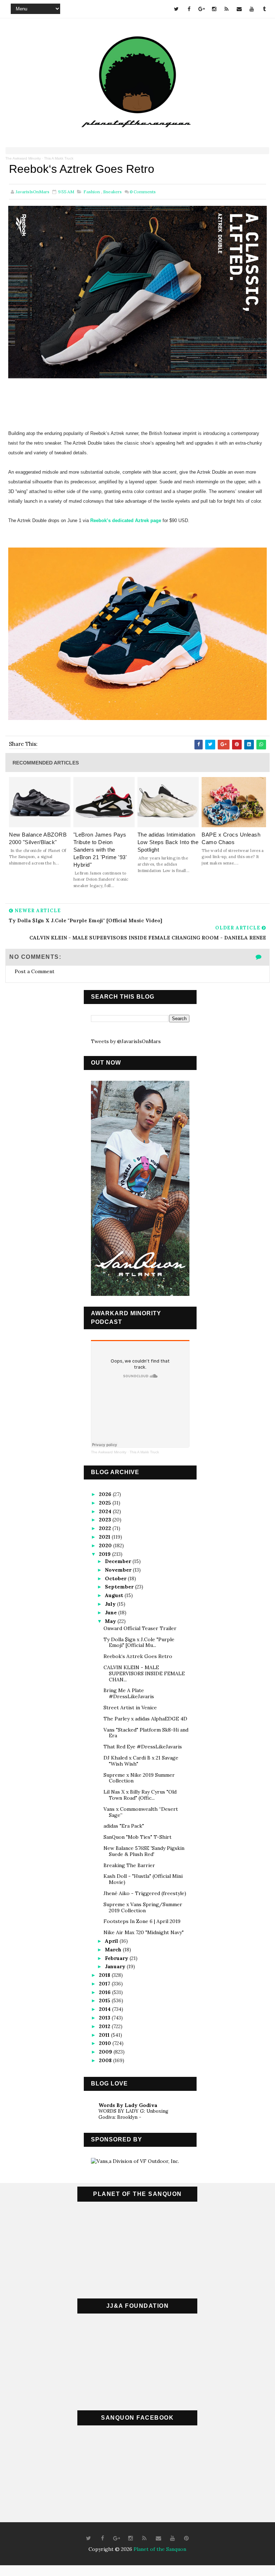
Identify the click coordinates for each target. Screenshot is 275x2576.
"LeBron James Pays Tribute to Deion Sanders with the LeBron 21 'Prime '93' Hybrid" (100, 850)
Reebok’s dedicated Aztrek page (126, 520)
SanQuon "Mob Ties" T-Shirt (137, 1837)
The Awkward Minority (23, 158)
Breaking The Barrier (129, 1865)
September (120, 1587)
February (117, 1958)
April (112, 1941)
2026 (106, 1494)
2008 (106, 2060)
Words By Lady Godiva (128, 2105)
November (119, 1570)
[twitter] (177, 9)
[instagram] (214, 9)
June (112, 1613)
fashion (92, 192)
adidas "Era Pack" (124, 1826)
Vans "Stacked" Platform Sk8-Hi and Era (146, 1733)
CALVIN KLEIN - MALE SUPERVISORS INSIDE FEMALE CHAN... (144, 1673)
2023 (106, 1520)
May (111, 1621)
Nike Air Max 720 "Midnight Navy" (144, 1932)
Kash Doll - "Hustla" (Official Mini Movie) (143, 1879)
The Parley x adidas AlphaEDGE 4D (145, 1719)
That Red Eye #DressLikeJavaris (143, 1747)
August (115, 1595)
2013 (105, 2018)
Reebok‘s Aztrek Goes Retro (138, 1656)
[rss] (227, 9)
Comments (143, 192)
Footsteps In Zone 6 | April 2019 (142, 1921)
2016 (105, 1992)
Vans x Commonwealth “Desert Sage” (141, 1812)
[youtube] (252, 9)
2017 (105, 1984)
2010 (106, 2043)
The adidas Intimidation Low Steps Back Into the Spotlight (168, 842)
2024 (106, 1511)
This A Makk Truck (59, 158)
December (119, 1561)
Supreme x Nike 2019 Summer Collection (139, 1778)
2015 (105, 2000)
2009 (106, 2052)
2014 (105, 2009)
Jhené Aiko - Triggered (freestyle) (145, 1893)
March (114, 1950)
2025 (106, 1503)
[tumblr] (264, 9)
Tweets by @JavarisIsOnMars (126, 1041)
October (116, 1578)
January (116, 1966)
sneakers (112, 192)
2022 (106, 1528)
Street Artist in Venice (130, 1708)
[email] (239, 9)
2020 (106, 1545)
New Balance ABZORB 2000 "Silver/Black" (38, 838)
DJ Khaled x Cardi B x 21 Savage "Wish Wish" (141, 1761)
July (111, 1604)
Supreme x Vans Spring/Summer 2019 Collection (143, 1907)
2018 (105, 1975)
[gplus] (202, 9)
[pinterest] (186, 2538)
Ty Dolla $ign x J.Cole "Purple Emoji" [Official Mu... (139, 1642)
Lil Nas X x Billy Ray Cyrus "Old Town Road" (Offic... (140, 1795)
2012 (105, 2026)
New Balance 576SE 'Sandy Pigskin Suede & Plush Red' (144, 1851)
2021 (105, 1537)
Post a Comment (35, 971)
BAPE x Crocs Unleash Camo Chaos (231, 838)
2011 (105, 2035)
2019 (105, 1554)
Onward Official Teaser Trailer (140, 1628)
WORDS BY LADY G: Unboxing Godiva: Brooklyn (133, 2114)
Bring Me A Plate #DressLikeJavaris (129, 1693)
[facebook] (189, 9)
